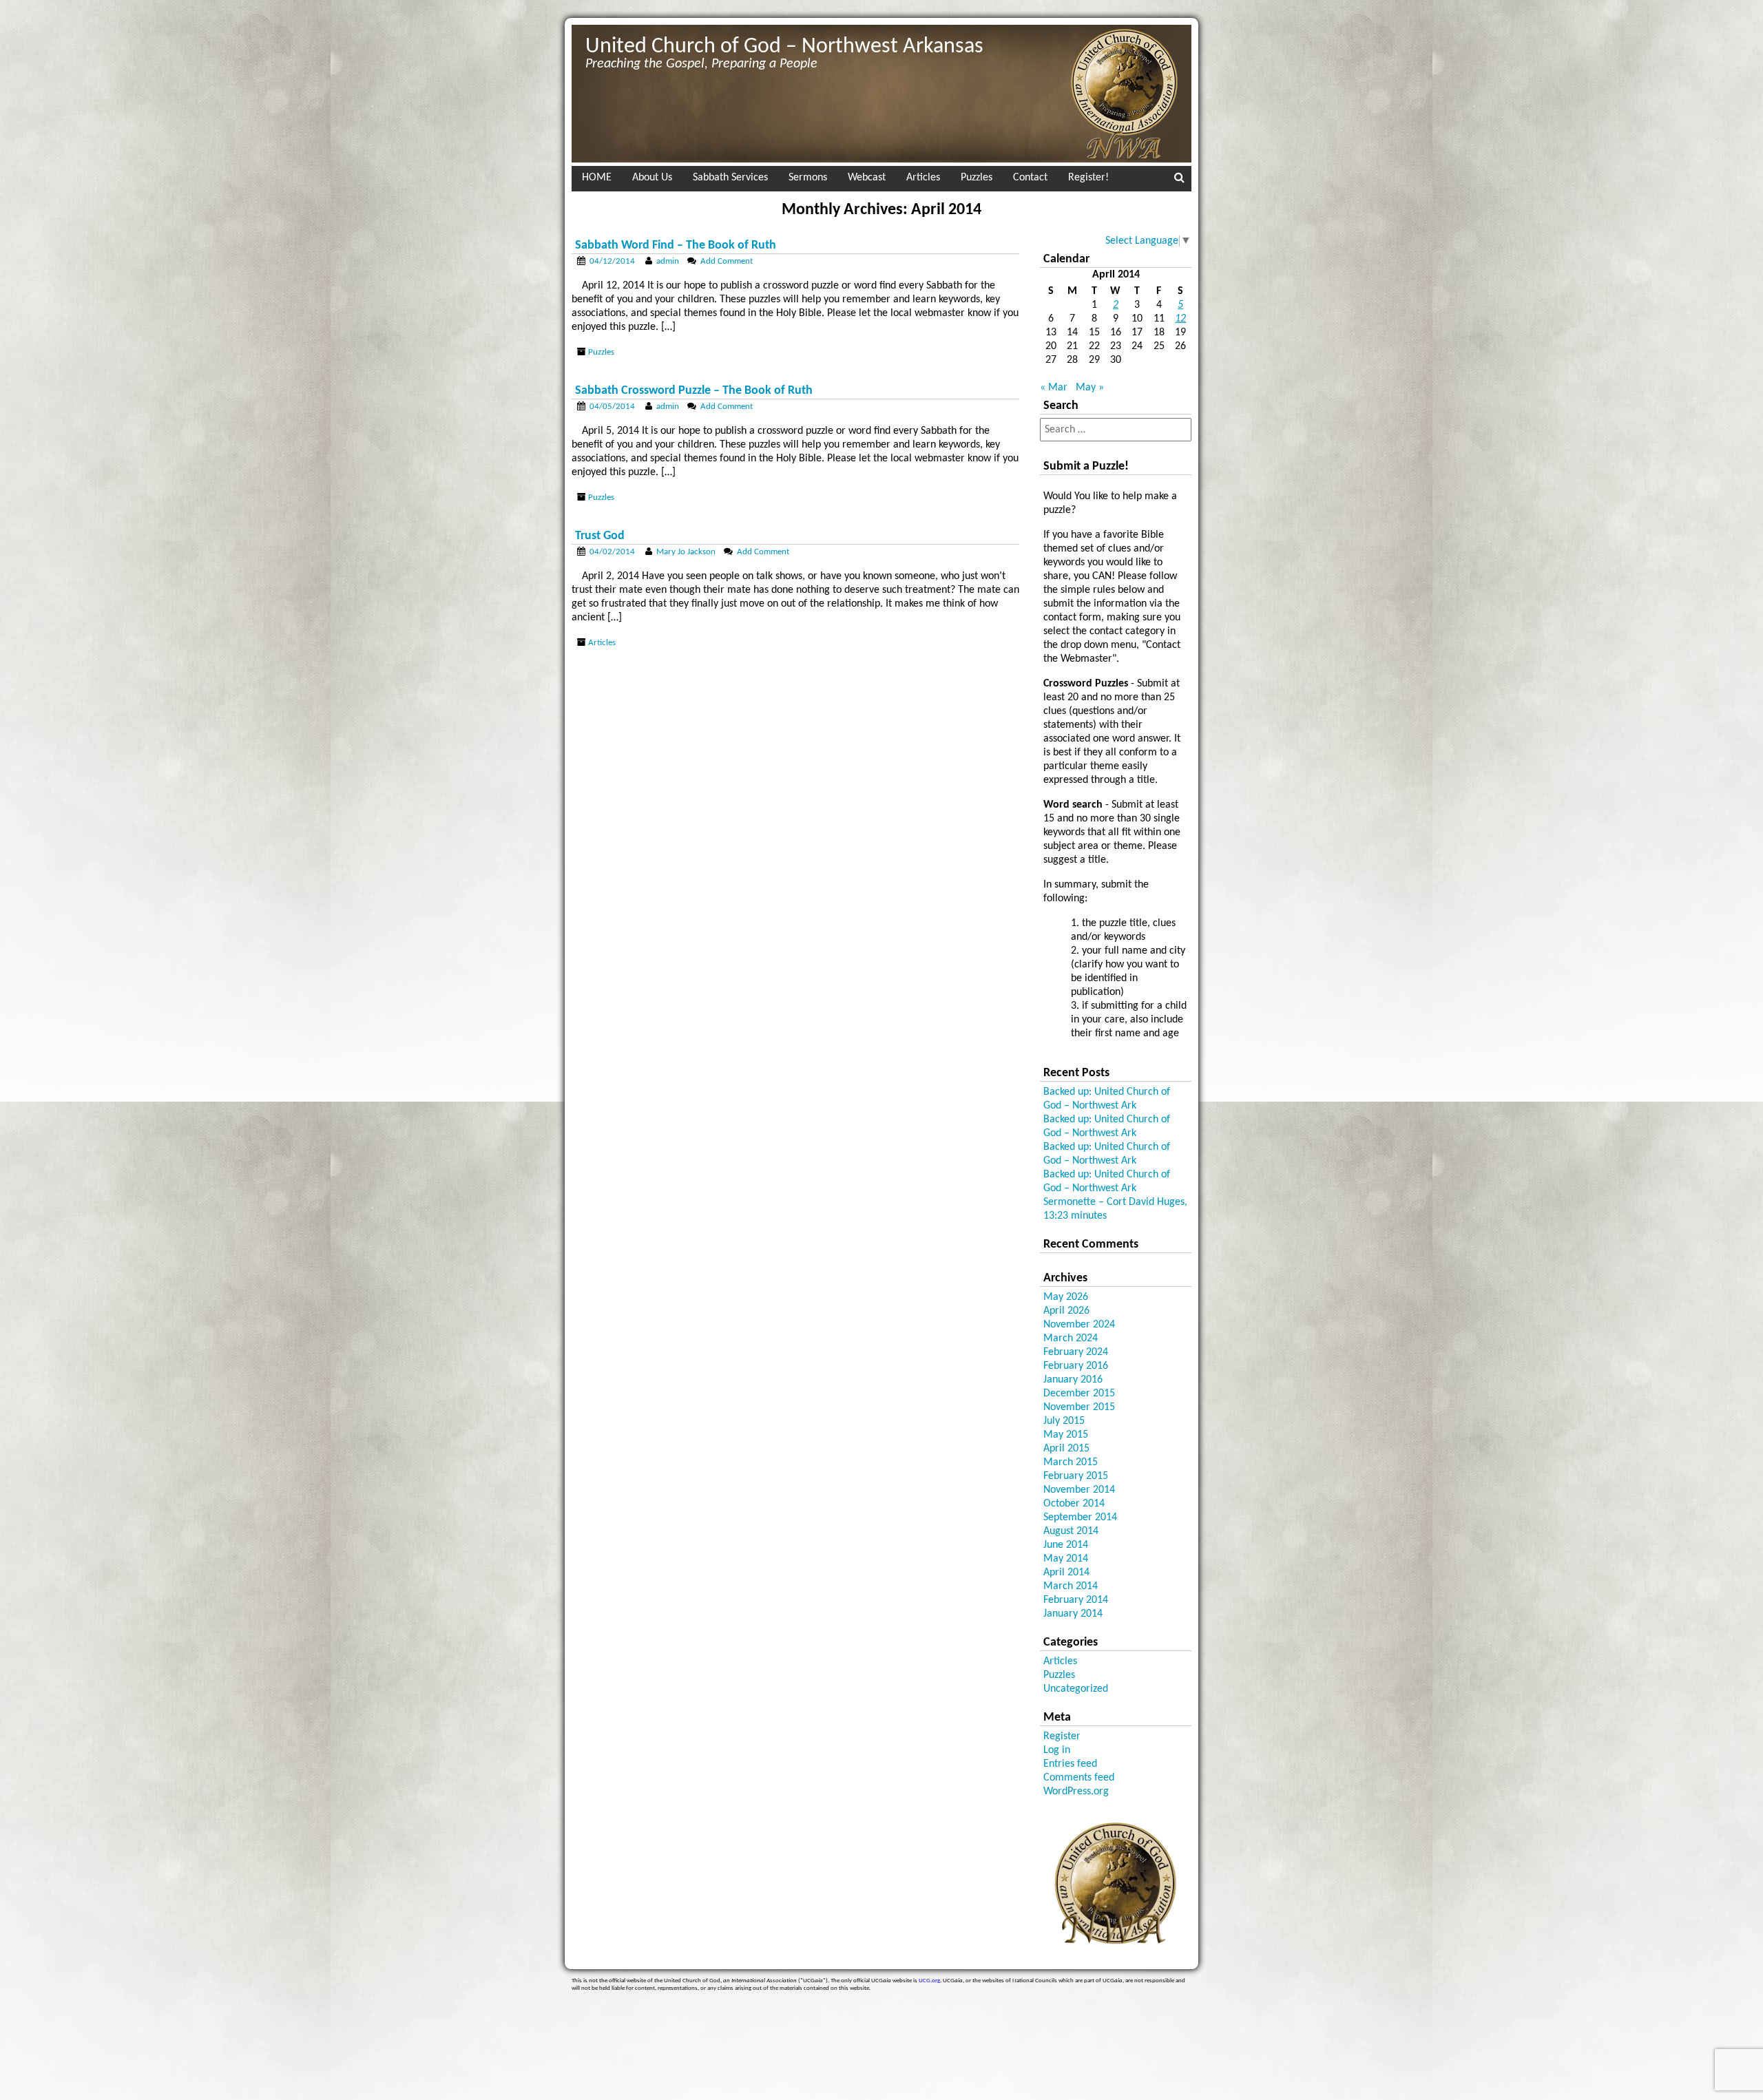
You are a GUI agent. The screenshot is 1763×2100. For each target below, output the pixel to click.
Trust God (600, 536)
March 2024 (1071, 1338)
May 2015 (1066, 1435)
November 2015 (1079, 1407)
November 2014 (1079, 1490)
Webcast (867, 178)
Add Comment (727, 261)
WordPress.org (1076, 1792)
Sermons (808, 178)
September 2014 (1080, 1518)
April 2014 (1066, 1573)
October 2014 (1074, 1504)
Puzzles (977, 178)
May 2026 (1066, 1297)
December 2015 (1079, 1394)
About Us (652, 178)
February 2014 (1076, 1600)
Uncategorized (1076, 1689)
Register (1062, 1736)
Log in (1057, 1750)
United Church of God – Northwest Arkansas (784, 47)
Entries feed (1070, 1764)
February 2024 (1076, 1352)
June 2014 (1066, 1545)
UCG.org (929, 1981)
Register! (1088, 178)
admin (668, 261)
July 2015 (1064, 1421)
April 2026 (1066, 1311)
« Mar (1054, 388)
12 (1180, 319)
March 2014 (1071, 1586)
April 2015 (1066, 1449)
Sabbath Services (730, 178)
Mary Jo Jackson (686, 552)
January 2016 (1073, 1380)
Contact (1030, 178)
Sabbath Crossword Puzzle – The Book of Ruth (694, 391)
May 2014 (1066, 1559)
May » (1090, 388)
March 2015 (1071, 1462)
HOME (597, 178)
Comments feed (1079, 1778)
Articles (923, 178)
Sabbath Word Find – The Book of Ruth (676, 245)
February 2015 (1076, 1476)
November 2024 (1079, 1325)
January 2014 (1073, 1614)
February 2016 (1076, 1366)
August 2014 (1071, 1531)
